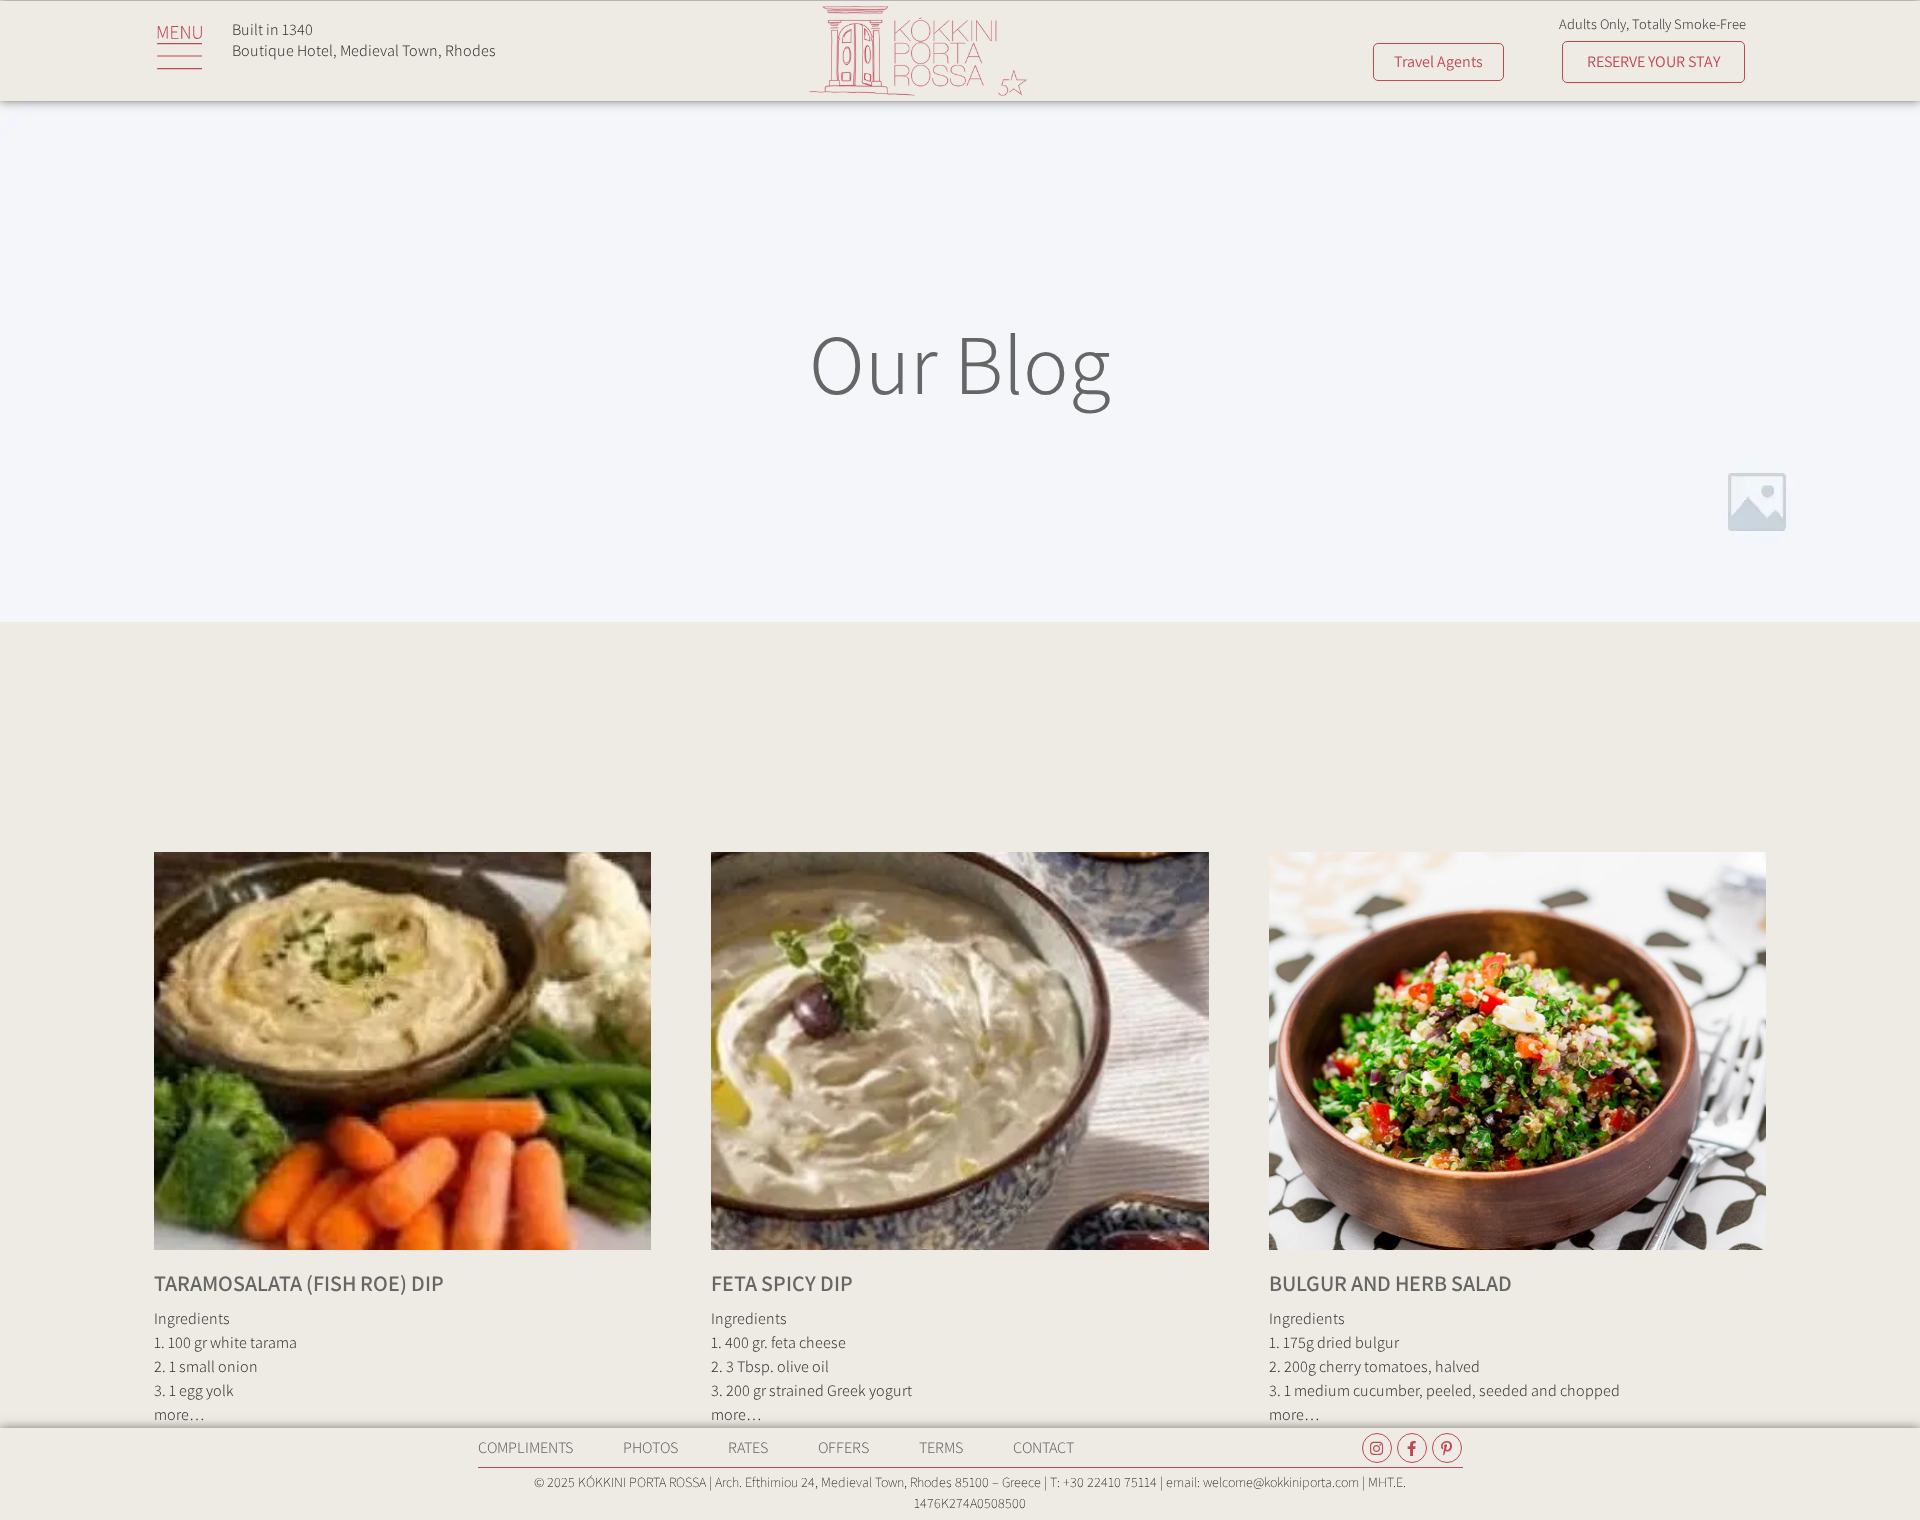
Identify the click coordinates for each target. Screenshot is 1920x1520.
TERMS (941, 1447)
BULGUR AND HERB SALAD (1390, 1283)
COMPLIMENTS (525, 1447)
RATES (748, 1447)
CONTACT (1043, 1447)
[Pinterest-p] (1447, 1448)
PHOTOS (650, 1447)
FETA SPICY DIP (782, 1283)
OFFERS (843, 1447)
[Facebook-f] (1412, 1448)
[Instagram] (1377, 1448)
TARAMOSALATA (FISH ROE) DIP (299, 1283)
